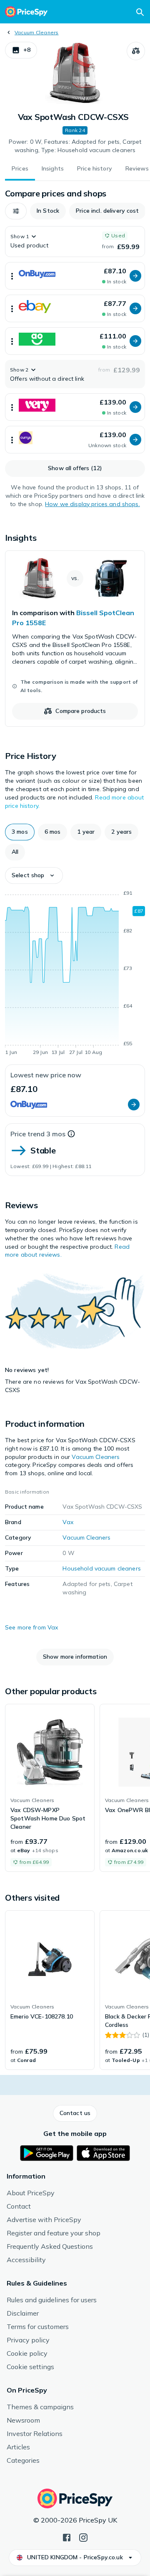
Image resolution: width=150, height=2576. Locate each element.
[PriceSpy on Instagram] (83, 2537)
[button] (21, 50)
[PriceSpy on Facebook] (67, 2537)
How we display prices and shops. (92, 504)
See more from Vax (31, 1627)
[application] (75, 974)
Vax (68, 1522)
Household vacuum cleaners (102, 1568)
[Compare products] (136, 51)
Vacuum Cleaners (37, 32)
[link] (75, 639)
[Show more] (12, 276)
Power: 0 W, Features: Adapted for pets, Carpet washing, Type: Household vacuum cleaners (75, 146)
